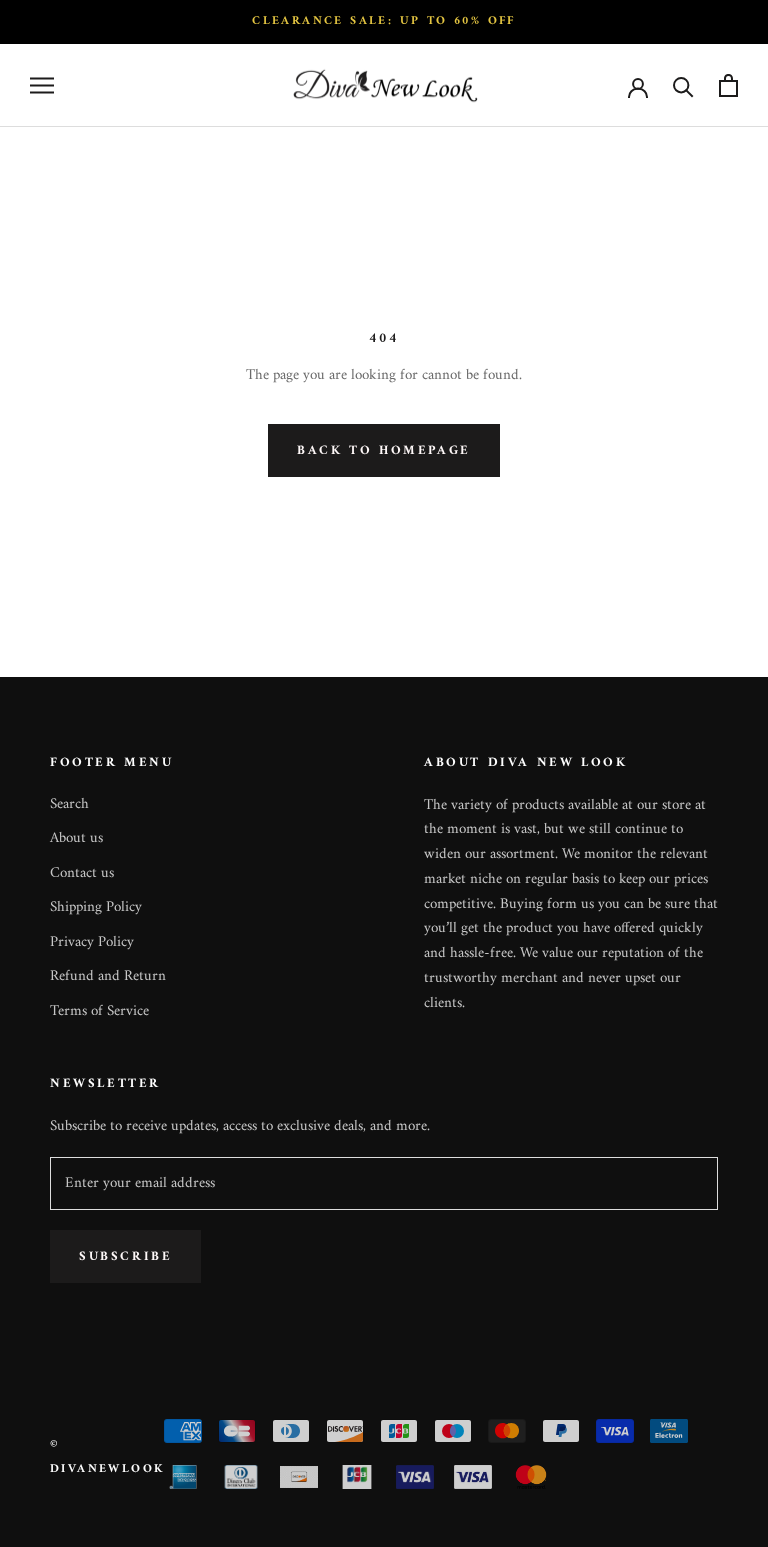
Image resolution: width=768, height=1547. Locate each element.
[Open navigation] (42, 85)
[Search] (683, 85)
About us (76, 839)
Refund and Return (108, 977)
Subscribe (125, 1256)
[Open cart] (728, 85)
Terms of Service (99, 1012)
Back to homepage (384, 450)
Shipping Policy (96, 908)
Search (69, 805)
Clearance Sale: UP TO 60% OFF (384, 21)
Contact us (82, 874)
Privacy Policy (92, 943)
